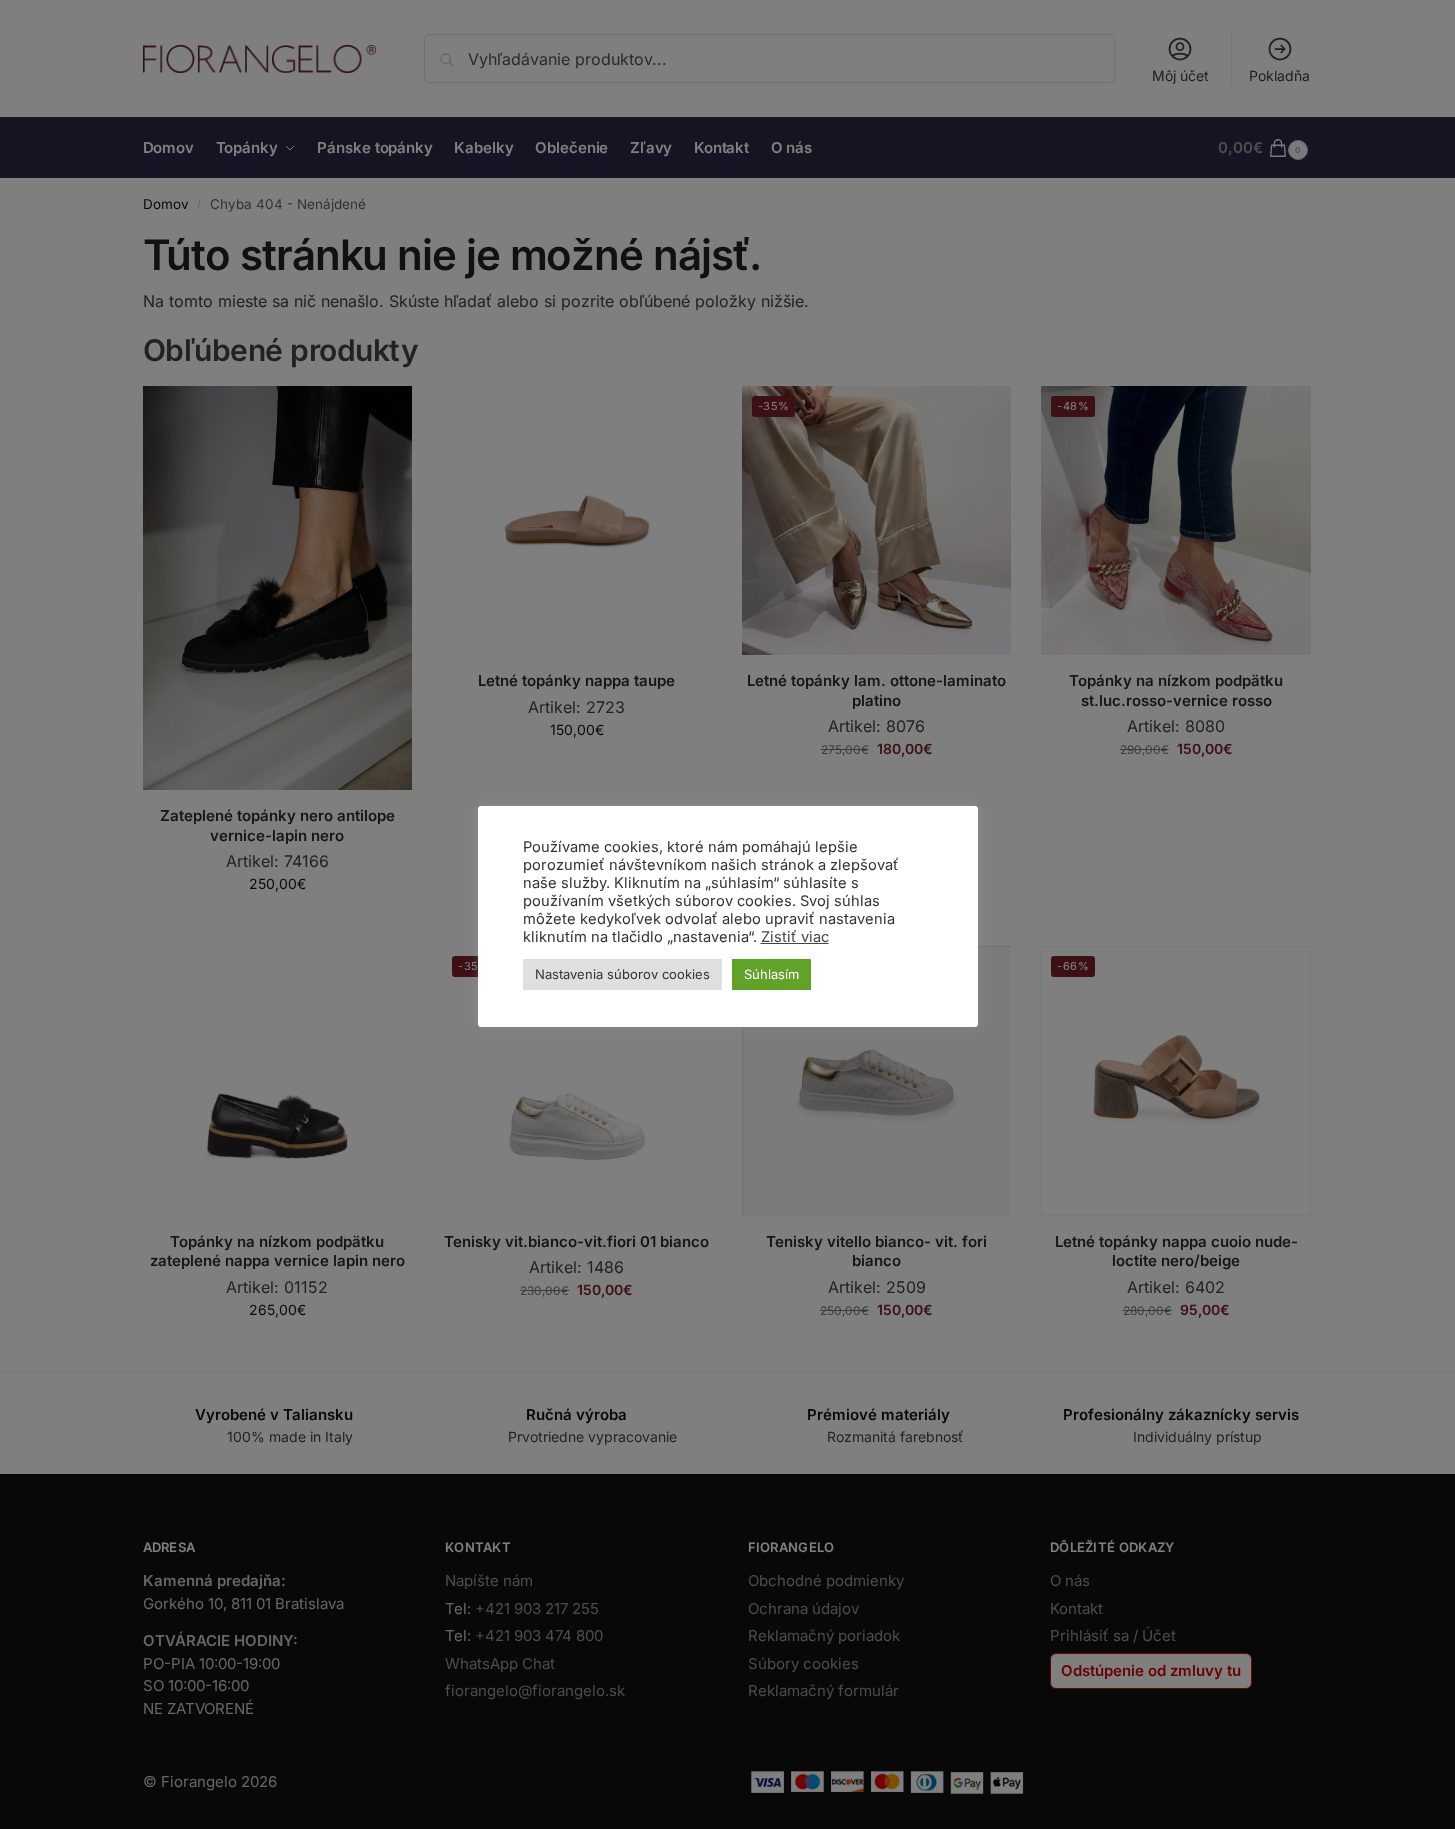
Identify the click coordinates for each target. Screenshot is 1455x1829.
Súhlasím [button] (771, 974)
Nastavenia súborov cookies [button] (622, 974)
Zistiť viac (795, 937)
